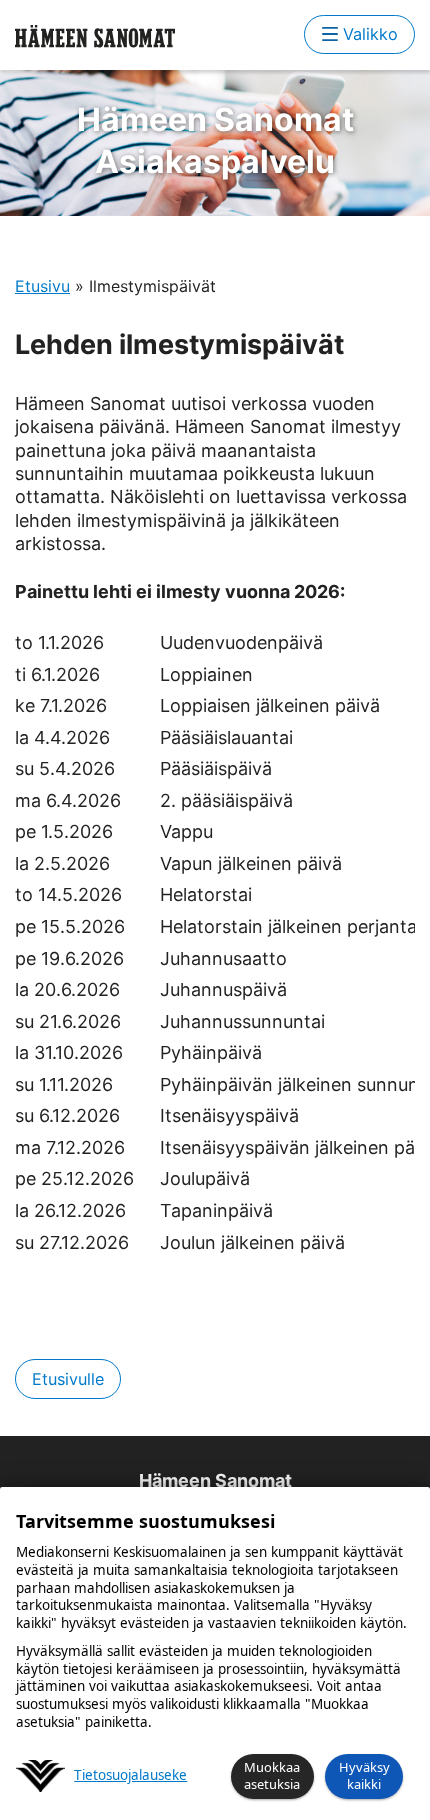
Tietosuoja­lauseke (130, 1775)
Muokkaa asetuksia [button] (272, 1775)
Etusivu (42, 286)
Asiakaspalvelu (215, 140)
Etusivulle (68, 1379)
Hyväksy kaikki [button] (364, 1775)
